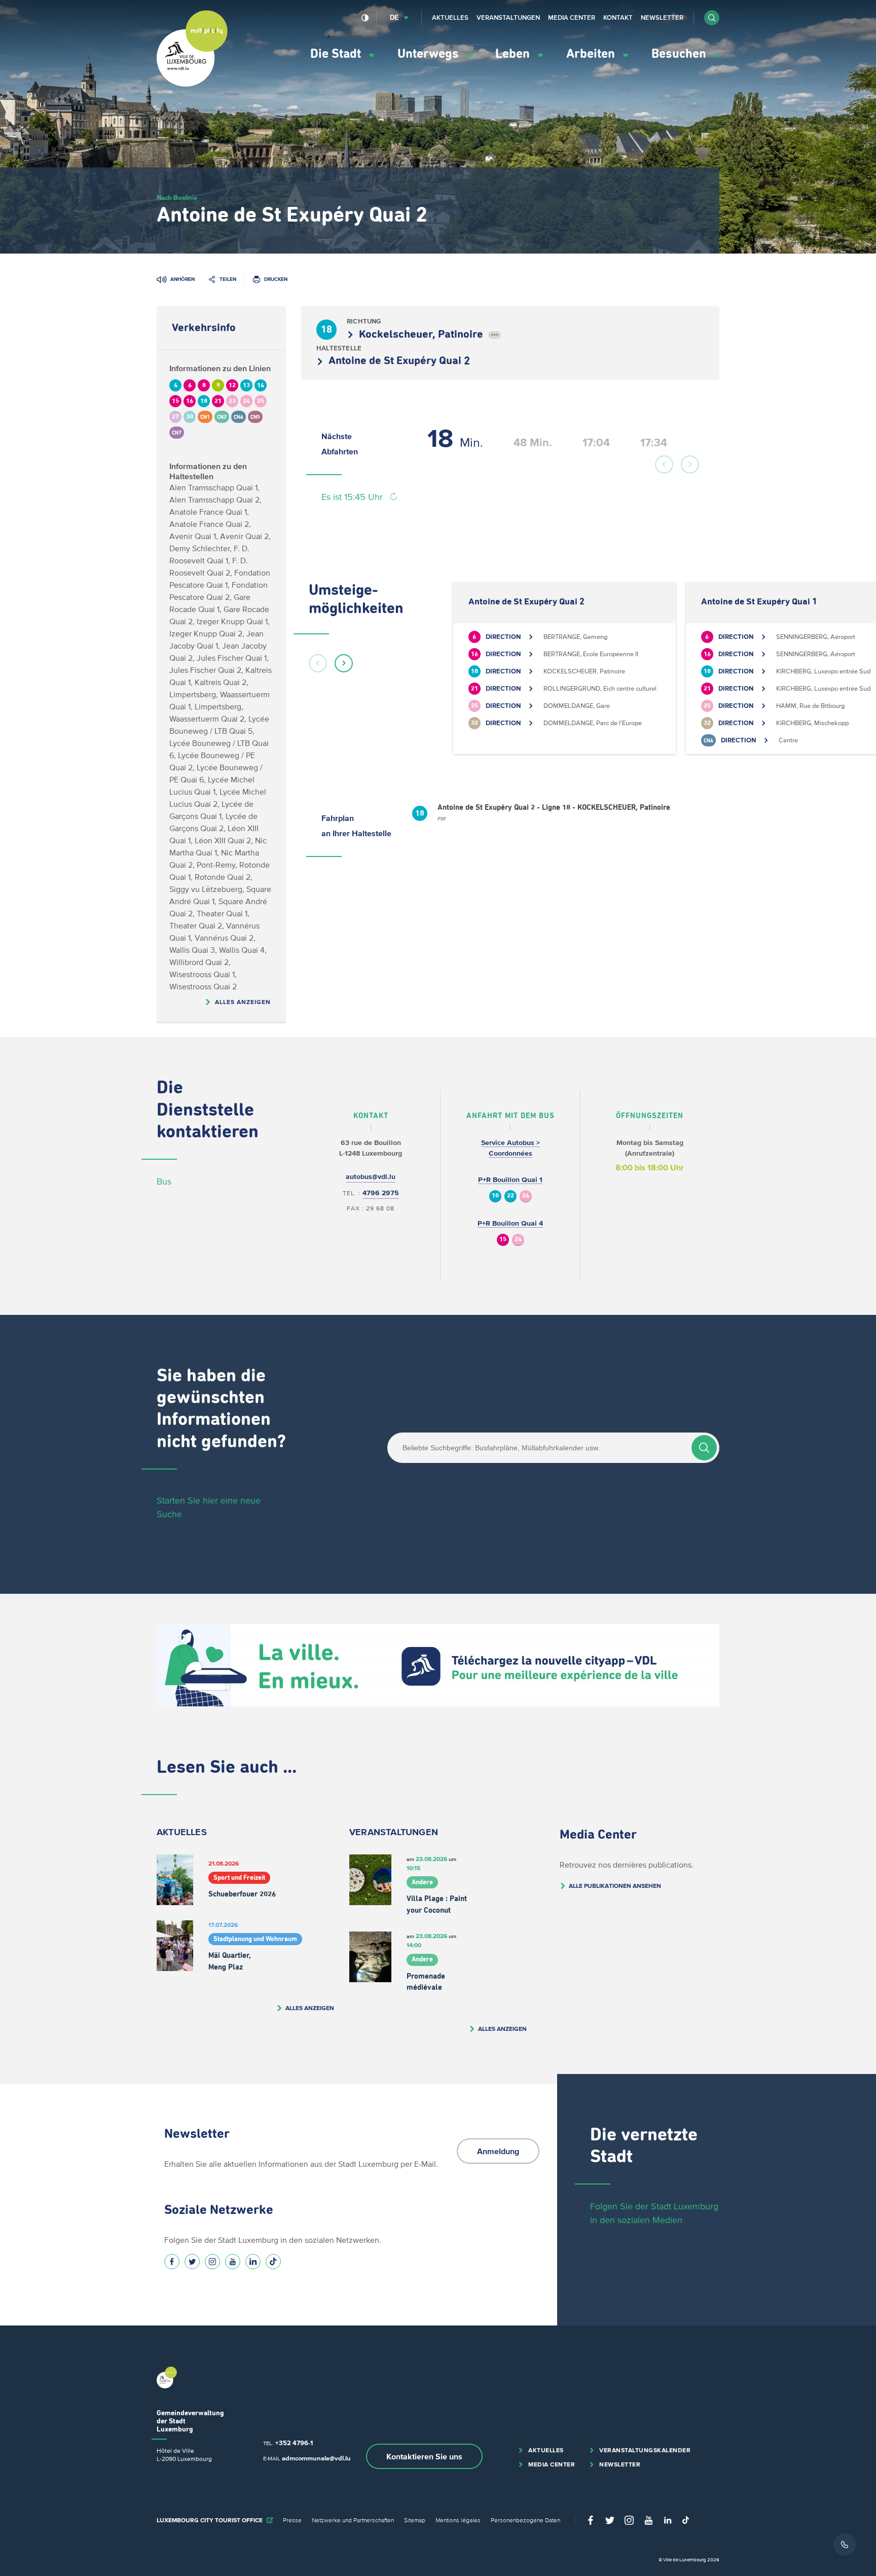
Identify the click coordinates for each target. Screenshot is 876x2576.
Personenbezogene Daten (525, 2520)
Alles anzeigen (243, 1002)
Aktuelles (450, 17)
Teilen (228, 279)
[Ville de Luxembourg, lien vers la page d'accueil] (192, 84)
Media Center (572, 17)
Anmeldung (498, 2151)
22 (510, 1196)
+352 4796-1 (294, 2443)
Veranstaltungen (508, 17)
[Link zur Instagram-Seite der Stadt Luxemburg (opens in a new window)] (212, 2262)
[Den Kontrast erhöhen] (365, 18)
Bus (164, 1182)
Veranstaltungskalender (645, 2450)
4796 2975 (381, 1193)
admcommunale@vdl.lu (316, 2458)
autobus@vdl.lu (371, 1177)
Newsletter (662, 17)
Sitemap (415, 2520)
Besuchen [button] (680, 54)
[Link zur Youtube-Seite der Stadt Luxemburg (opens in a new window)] (233, 2262)
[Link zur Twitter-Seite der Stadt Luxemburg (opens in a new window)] (192, 2262)
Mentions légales (458, 2520)
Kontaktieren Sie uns (424, 2456)
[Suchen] (704, 1448)
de (394, 17)
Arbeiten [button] (592, 54)
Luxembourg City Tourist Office (210, 2520)
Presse (292, 2520)
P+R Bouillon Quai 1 (510, 1180)
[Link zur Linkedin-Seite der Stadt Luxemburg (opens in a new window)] (253, 2262)
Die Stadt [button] (337, 54)
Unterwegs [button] (430, 54)
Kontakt (618, 17)
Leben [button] (514, 54)
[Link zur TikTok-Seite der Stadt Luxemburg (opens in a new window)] (273, 2262)
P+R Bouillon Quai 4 (510, 1223)
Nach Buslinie (177, 198)
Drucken (276, 279)
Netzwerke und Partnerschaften (353, 2520)
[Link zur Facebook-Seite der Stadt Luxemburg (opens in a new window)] (172, 2262)
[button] (712, 18)
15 (503, 1240)
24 (526, 1196)
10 (495, 1196)
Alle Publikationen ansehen (615, 1886)
